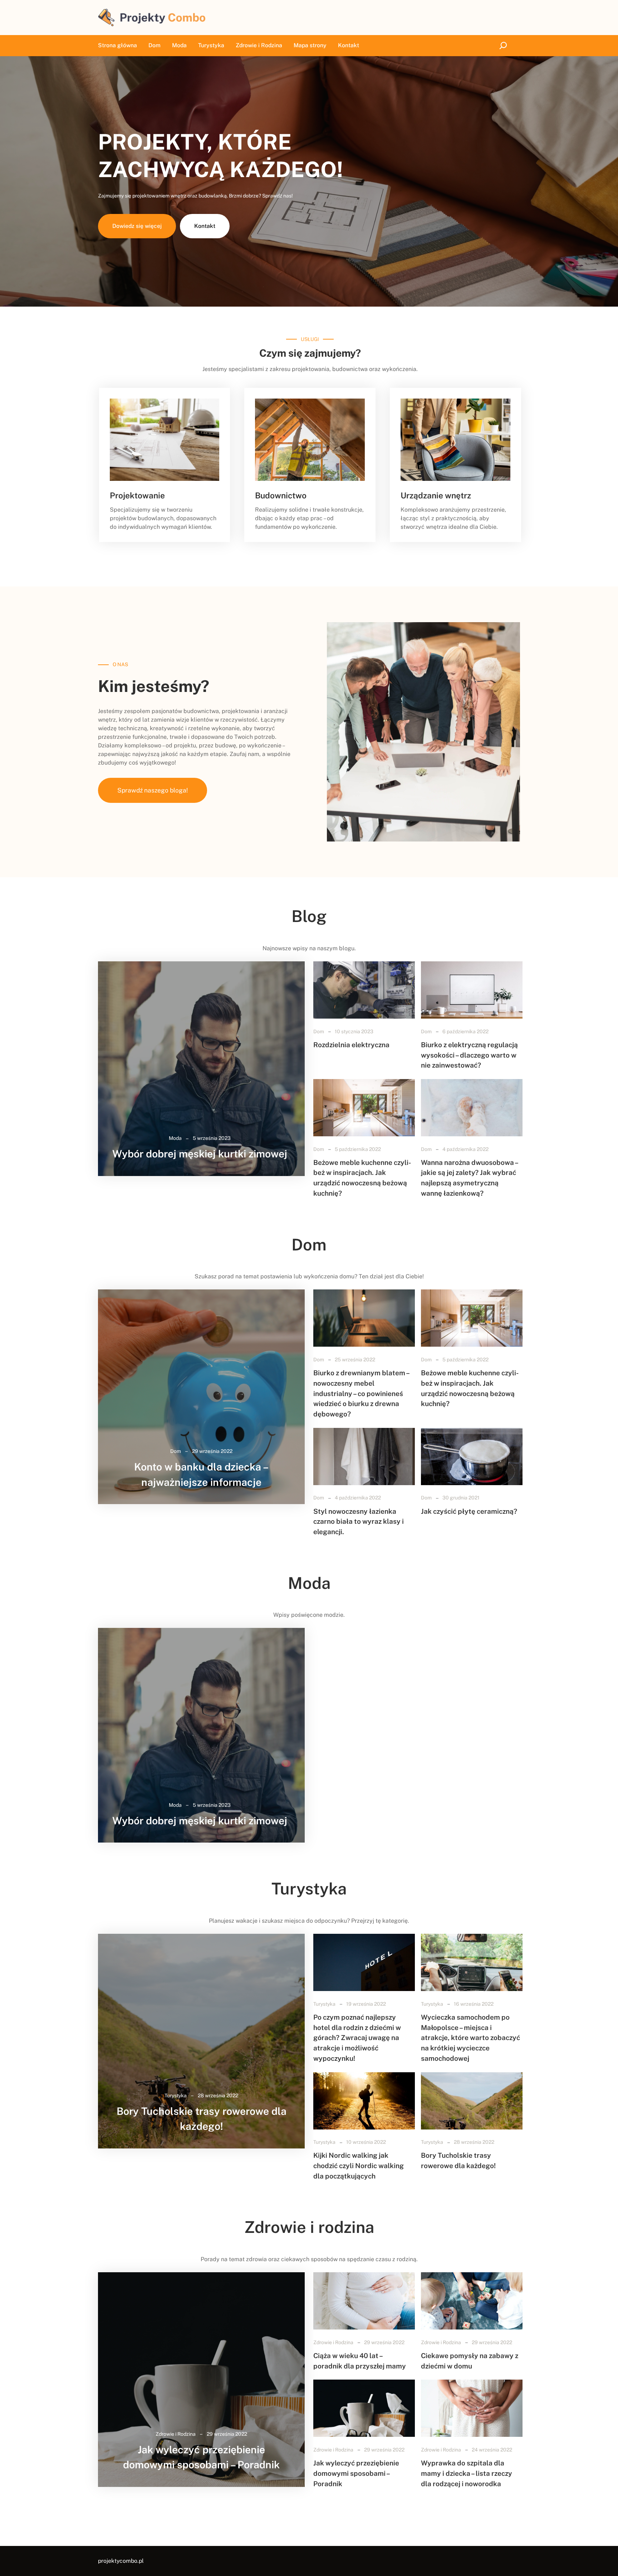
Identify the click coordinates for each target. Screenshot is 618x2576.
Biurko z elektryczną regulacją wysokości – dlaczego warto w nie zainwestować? (469, 1055)
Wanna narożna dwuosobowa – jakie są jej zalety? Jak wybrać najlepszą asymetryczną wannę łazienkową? (469, 1178)
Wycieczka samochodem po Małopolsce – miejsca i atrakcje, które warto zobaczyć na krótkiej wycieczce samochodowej (470, 2038)
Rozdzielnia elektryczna (351, 1045)
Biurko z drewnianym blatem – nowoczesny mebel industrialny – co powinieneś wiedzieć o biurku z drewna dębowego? (361, 1393)
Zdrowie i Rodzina (176, 2434)
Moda (175, 1138)
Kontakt (205, 226)
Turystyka (176, 2096)
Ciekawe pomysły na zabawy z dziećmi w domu (470, 2361)
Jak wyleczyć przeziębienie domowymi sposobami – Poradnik (201, 2457)
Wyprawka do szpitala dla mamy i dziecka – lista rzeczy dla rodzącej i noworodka (467, 2473)
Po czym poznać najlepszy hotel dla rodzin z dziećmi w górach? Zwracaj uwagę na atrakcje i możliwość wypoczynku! (357, 2038)
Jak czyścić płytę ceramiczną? (469, 1511)
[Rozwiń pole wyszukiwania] (504, 46)
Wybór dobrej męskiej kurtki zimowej (200, 1154)
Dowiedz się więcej (137, 226)
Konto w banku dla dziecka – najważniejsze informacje (201, 1474)
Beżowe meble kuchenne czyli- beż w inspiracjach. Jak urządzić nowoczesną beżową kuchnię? (362, 1178)
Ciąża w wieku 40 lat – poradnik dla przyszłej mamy (360, 2361)
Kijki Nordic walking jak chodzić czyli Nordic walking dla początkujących (359, 2165)
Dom (319, 1031)
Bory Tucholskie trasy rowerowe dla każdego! (202, 2119)
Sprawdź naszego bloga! (153, 790)
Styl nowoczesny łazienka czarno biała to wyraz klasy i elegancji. (359, 1521)
